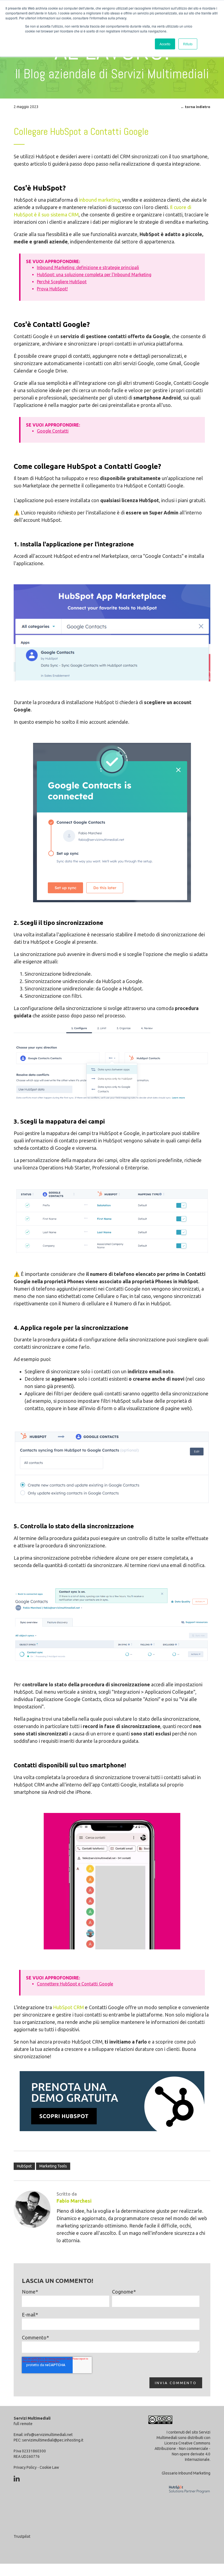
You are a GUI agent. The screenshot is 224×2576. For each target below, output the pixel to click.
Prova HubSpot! (52, 289)
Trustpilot (22, 2536)
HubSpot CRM (68, 2007)
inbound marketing (99, 200)
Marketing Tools (53, 2166)
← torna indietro (195, 107)
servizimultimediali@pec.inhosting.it (53, 2440)
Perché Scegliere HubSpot (62, 282)
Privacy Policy (25, 2467)
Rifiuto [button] (188, 44)
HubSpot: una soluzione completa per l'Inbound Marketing (94, 275)
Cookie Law (49, 2467)
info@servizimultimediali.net (48, 2435)
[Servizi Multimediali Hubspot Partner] (188, 2497)
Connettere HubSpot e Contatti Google (75, 1984)
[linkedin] (17, 2479)
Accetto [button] (165, 44)
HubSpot (24, 2166)
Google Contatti (53, 431)
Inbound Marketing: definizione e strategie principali (88, 267)
